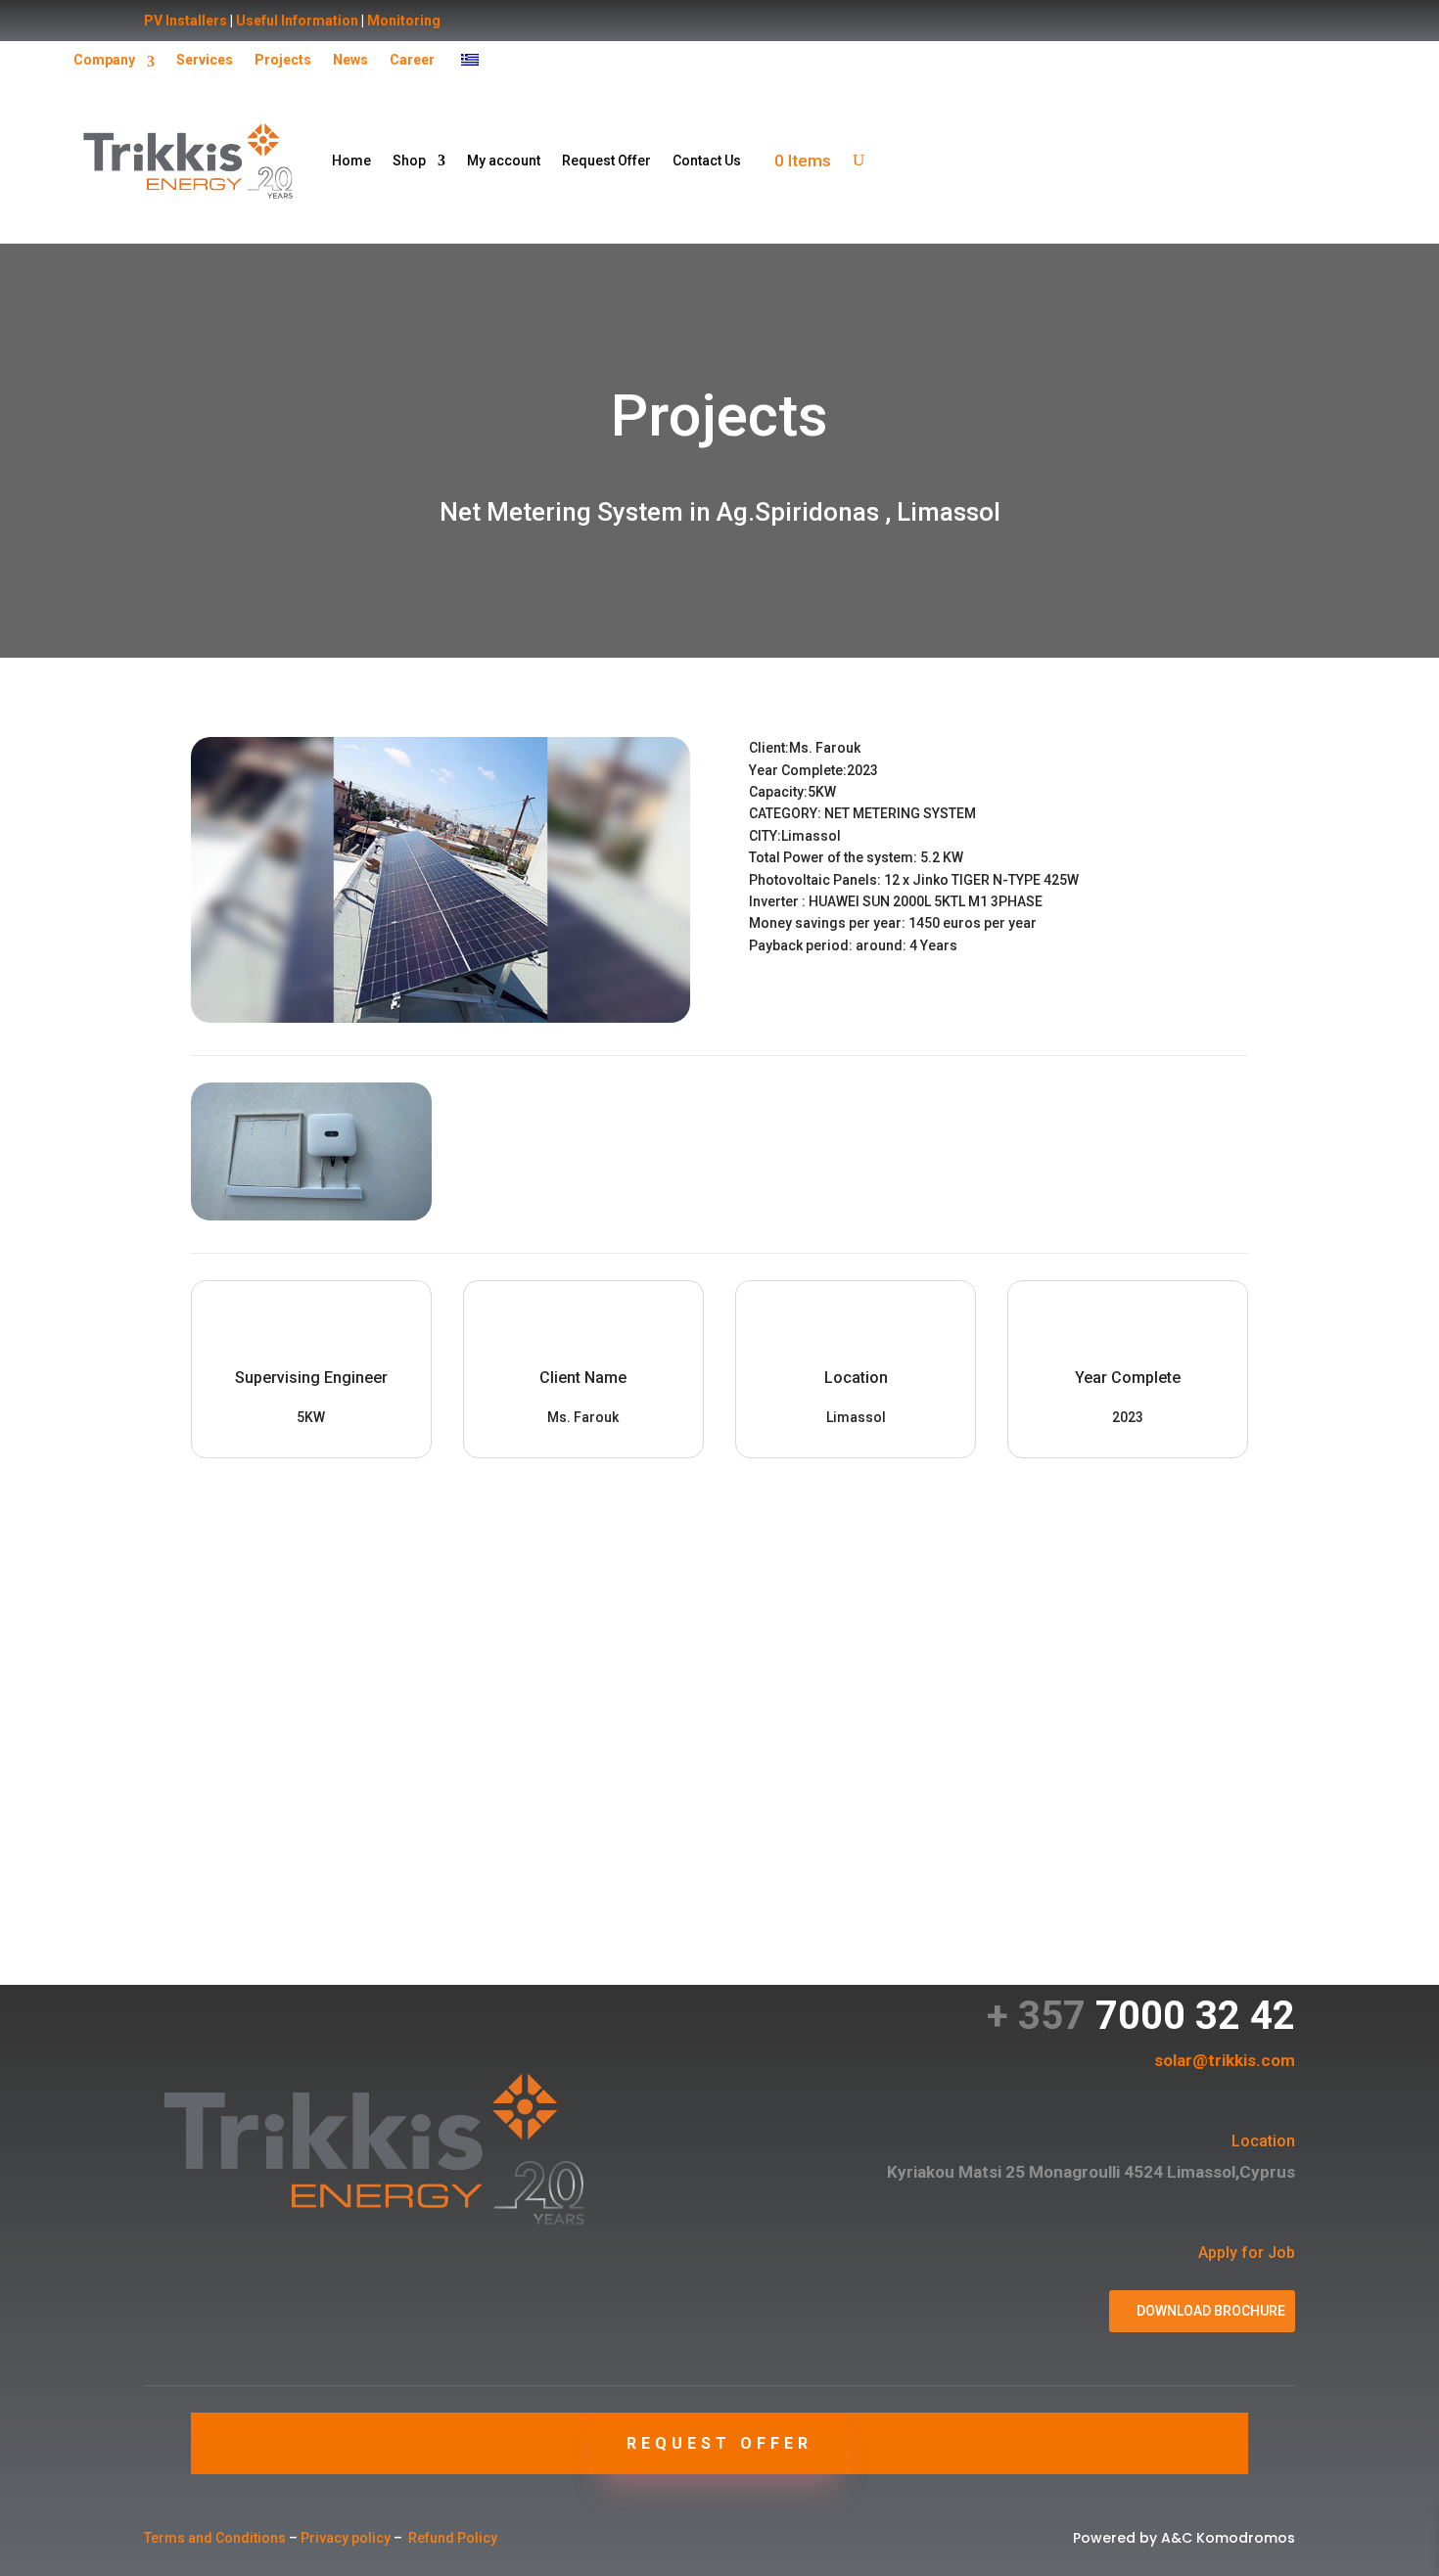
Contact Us (707, 161)
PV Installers (186, 21)
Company (104, 60)
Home (351, 161)
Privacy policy (346, 2538)
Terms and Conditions (215, 2538)
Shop (409, 161)
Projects (283, 60)
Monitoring (404, 21)
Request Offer (606, 161)
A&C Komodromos (1228, 2538)
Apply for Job (1247, 2253)
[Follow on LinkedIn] (238, 2365)
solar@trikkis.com (1225, 2060)
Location (1263, 2141)
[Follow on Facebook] (160, 2365)
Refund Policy (453, 2538)
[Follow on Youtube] (277, 2365)
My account (504, 161)
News (350, 60)
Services (205, 60)
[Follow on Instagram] (199, 2365)
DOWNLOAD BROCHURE (1211, 2311)
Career (412, 60)
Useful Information (297, 21)
